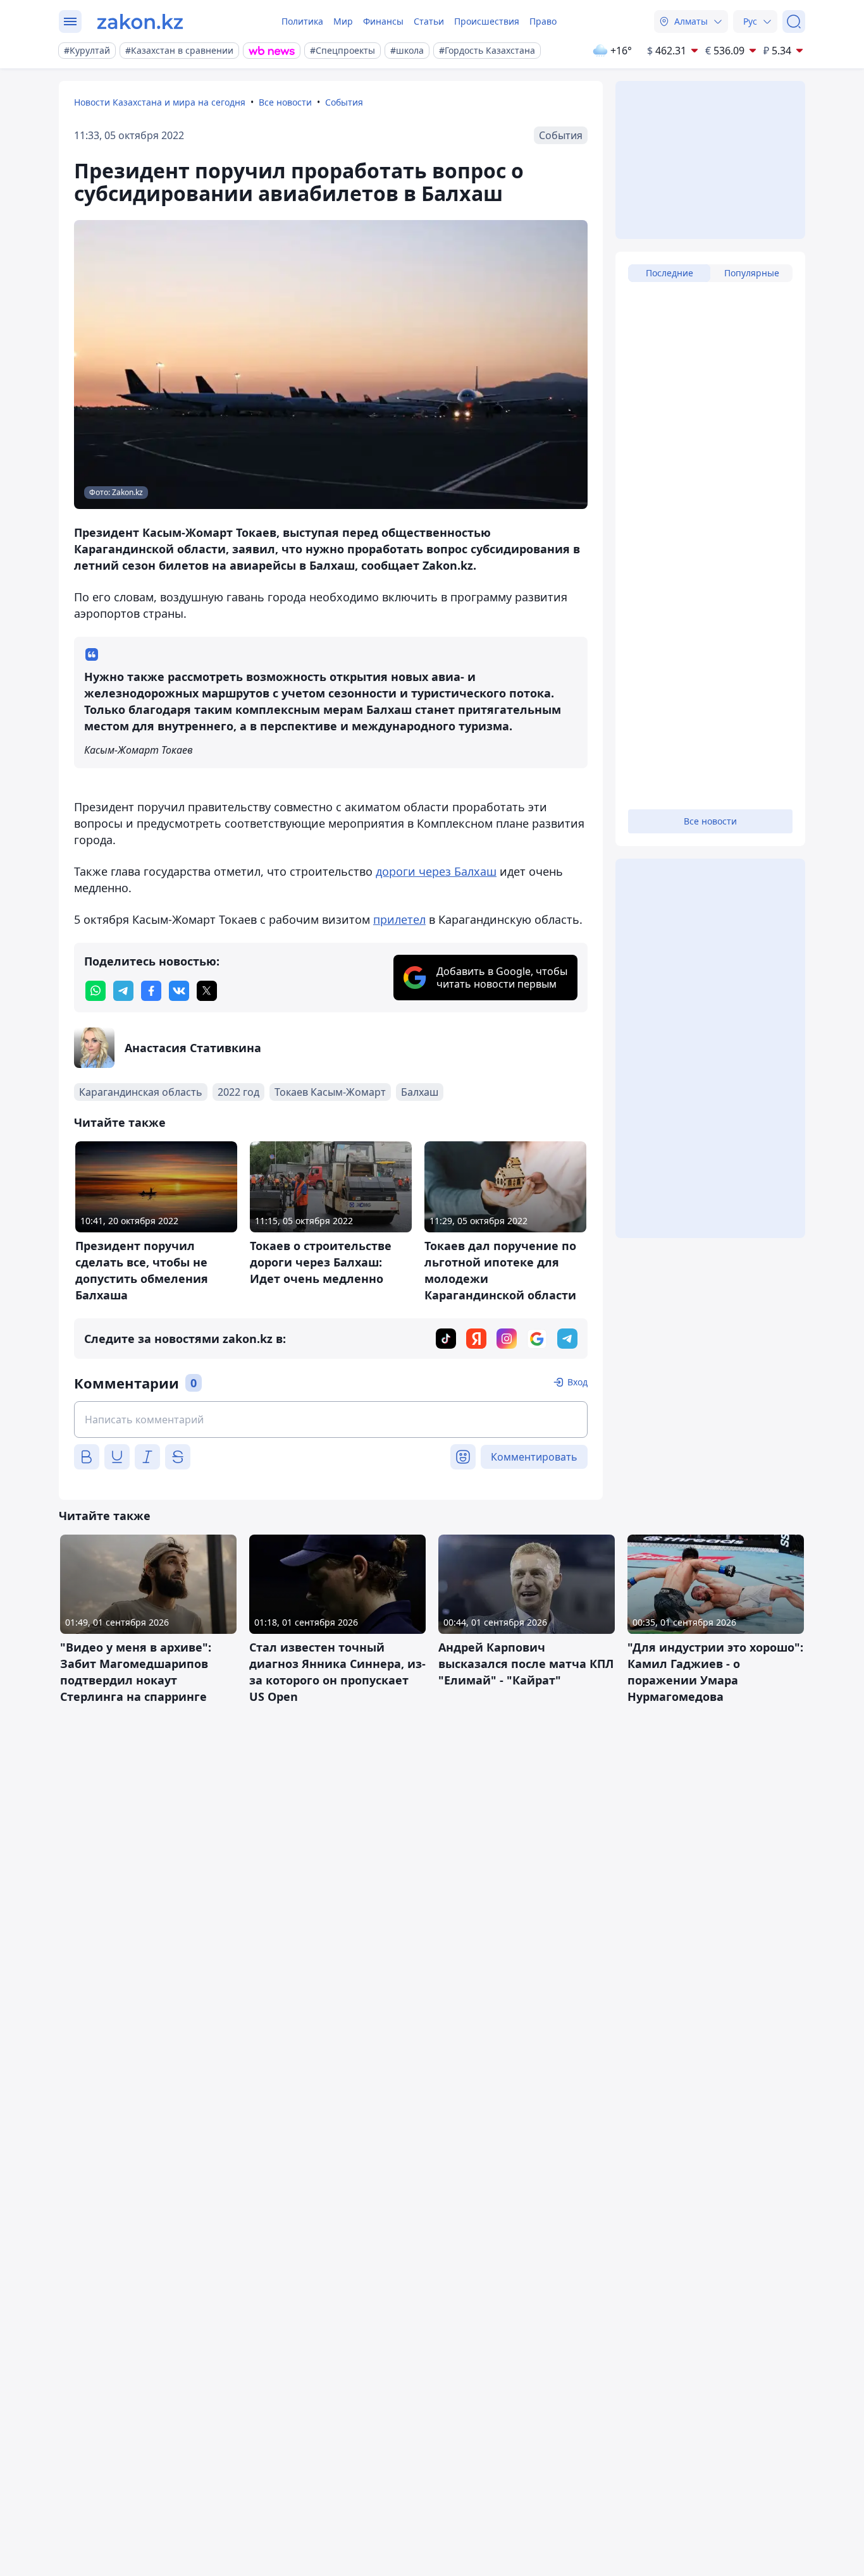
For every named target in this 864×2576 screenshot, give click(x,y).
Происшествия (487, 21)
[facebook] (151, 991)
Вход (577, 1382)
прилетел (399, 919)
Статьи (429, 21)
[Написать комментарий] (331, 1420)
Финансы (383, 21)
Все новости (285, 102)
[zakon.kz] (140, 21)
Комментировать (534, 1457)
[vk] (179, 991)
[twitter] (207, 991)
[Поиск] (794, 21)
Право (543, 21)
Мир (343, 21)
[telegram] (123, 991)
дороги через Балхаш (436, 871)
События (344, 102)
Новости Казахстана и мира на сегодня (160, 102)
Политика (302, 21)
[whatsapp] (96, 991)
